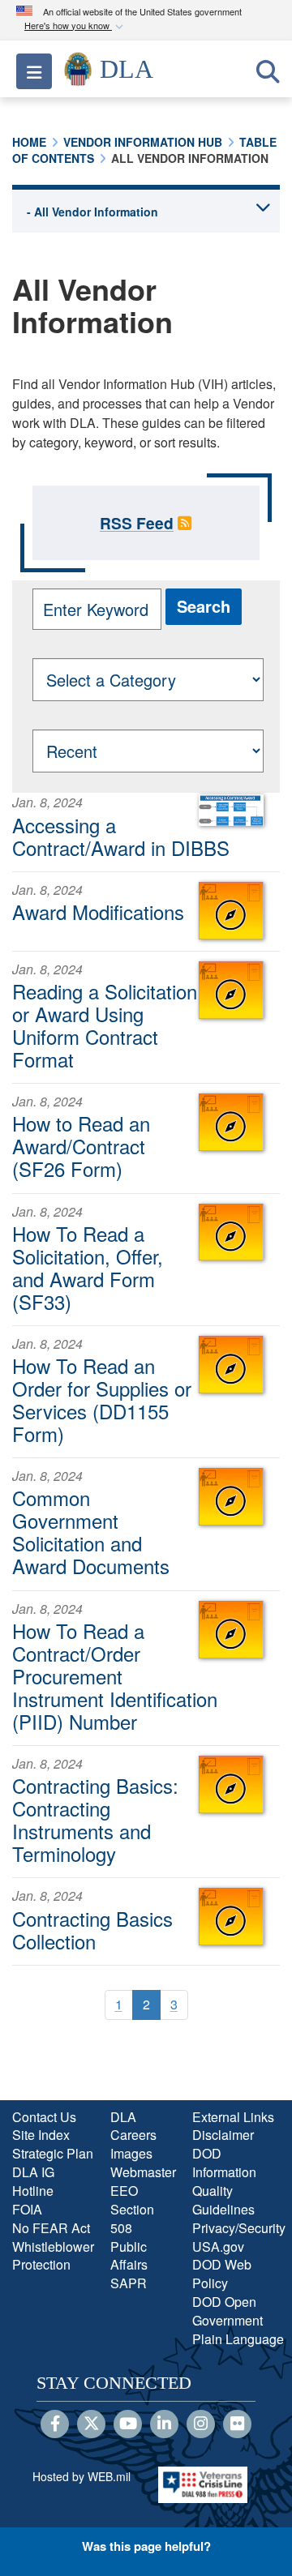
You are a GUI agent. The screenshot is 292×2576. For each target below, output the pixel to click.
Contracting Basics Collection (92, 1930)
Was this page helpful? (146, 2546)
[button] (75, 26)
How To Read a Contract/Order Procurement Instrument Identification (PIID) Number (115, 1676)
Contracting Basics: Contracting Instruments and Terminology (95, 1819)
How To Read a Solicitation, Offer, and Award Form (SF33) (88, 1267)
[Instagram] (201, 2424)
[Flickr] (237, 2424)
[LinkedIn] (164, 2424)
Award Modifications (98, 911)
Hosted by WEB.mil (82, 2476)
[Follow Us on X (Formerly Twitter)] (91, 2424)
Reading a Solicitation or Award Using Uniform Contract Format (105, 1025)
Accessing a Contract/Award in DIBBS (121, 836)
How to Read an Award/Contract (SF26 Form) (81, 1146)
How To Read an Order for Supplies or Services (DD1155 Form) (102, 1399)
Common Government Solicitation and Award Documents (91, 1532)
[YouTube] (128, 2424)
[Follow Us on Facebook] (55, 2424)
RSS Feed (137, 523)
